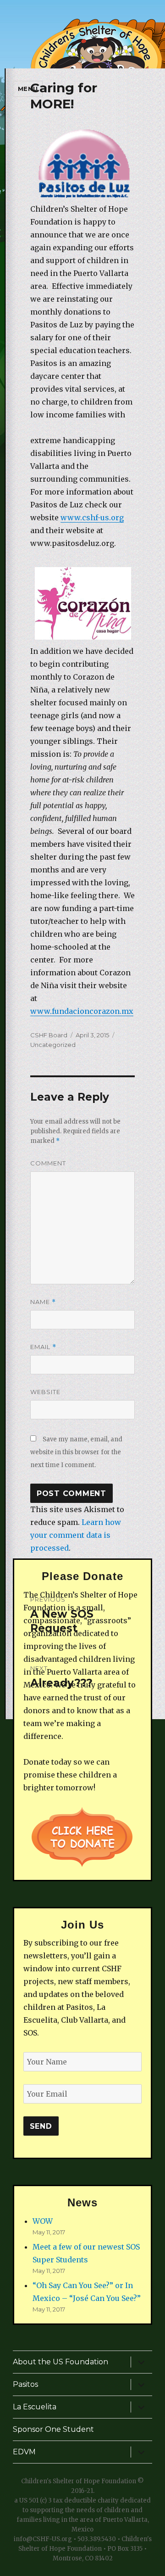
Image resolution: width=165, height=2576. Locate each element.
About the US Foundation (60, 2362)
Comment (48, 1163)
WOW (43, 2221)
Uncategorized (53, 1045)
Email (43, 1347)
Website (45, 1392)
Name (43, 1302)
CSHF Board (49, 1035)
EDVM (24, 2452)
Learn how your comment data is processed (76, 1535)
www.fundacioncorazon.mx (82, 1011)
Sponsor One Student (53, 2429)
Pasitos (25, 2384)
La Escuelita (35, 2407)
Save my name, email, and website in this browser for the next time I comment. (76, 1452)
